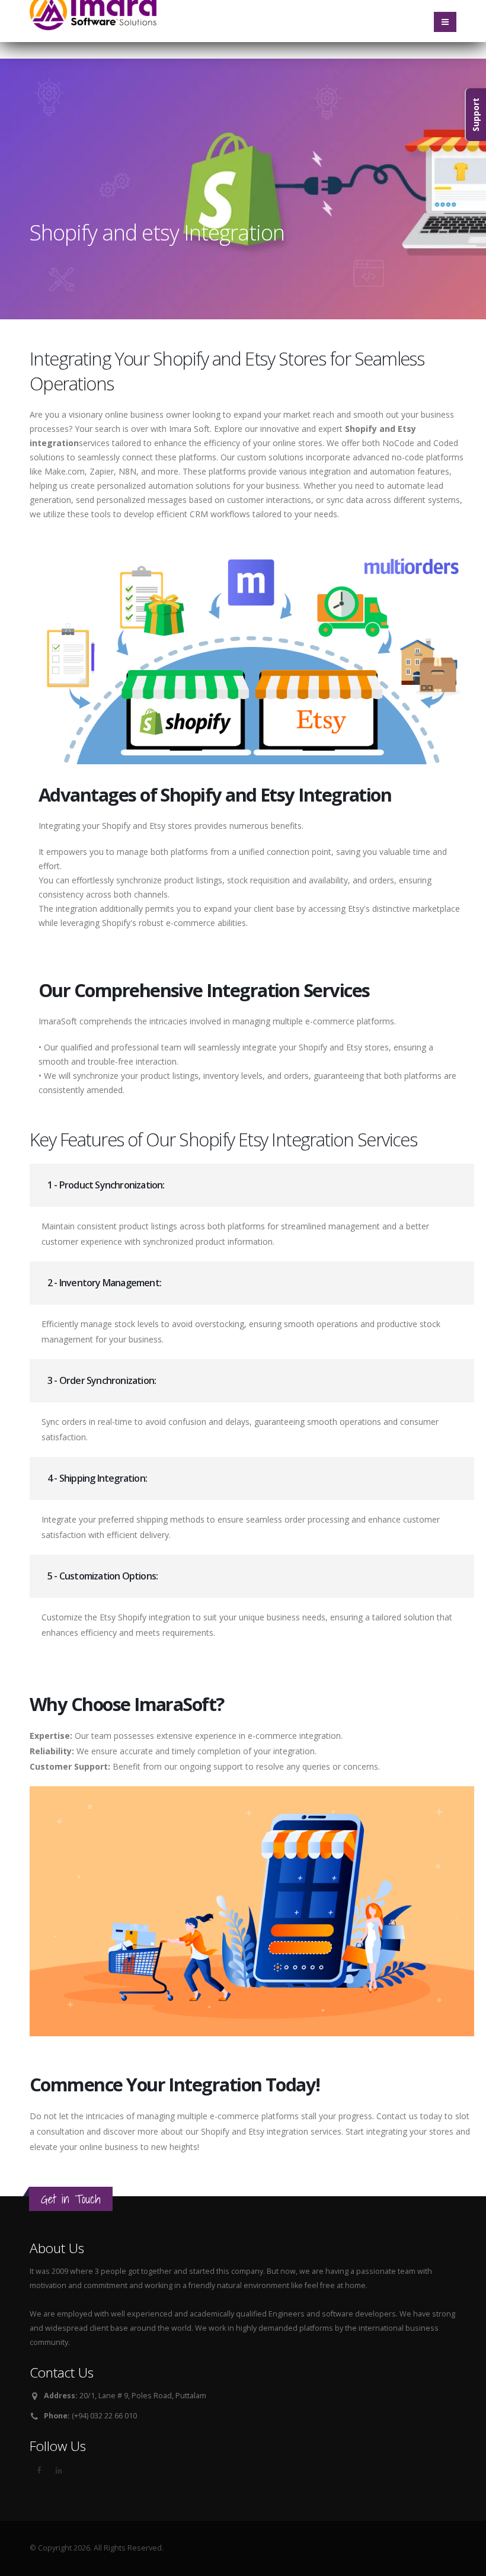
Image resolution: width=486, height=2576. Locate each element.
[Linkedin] (59, 2471)
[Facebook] (39, 2471)
